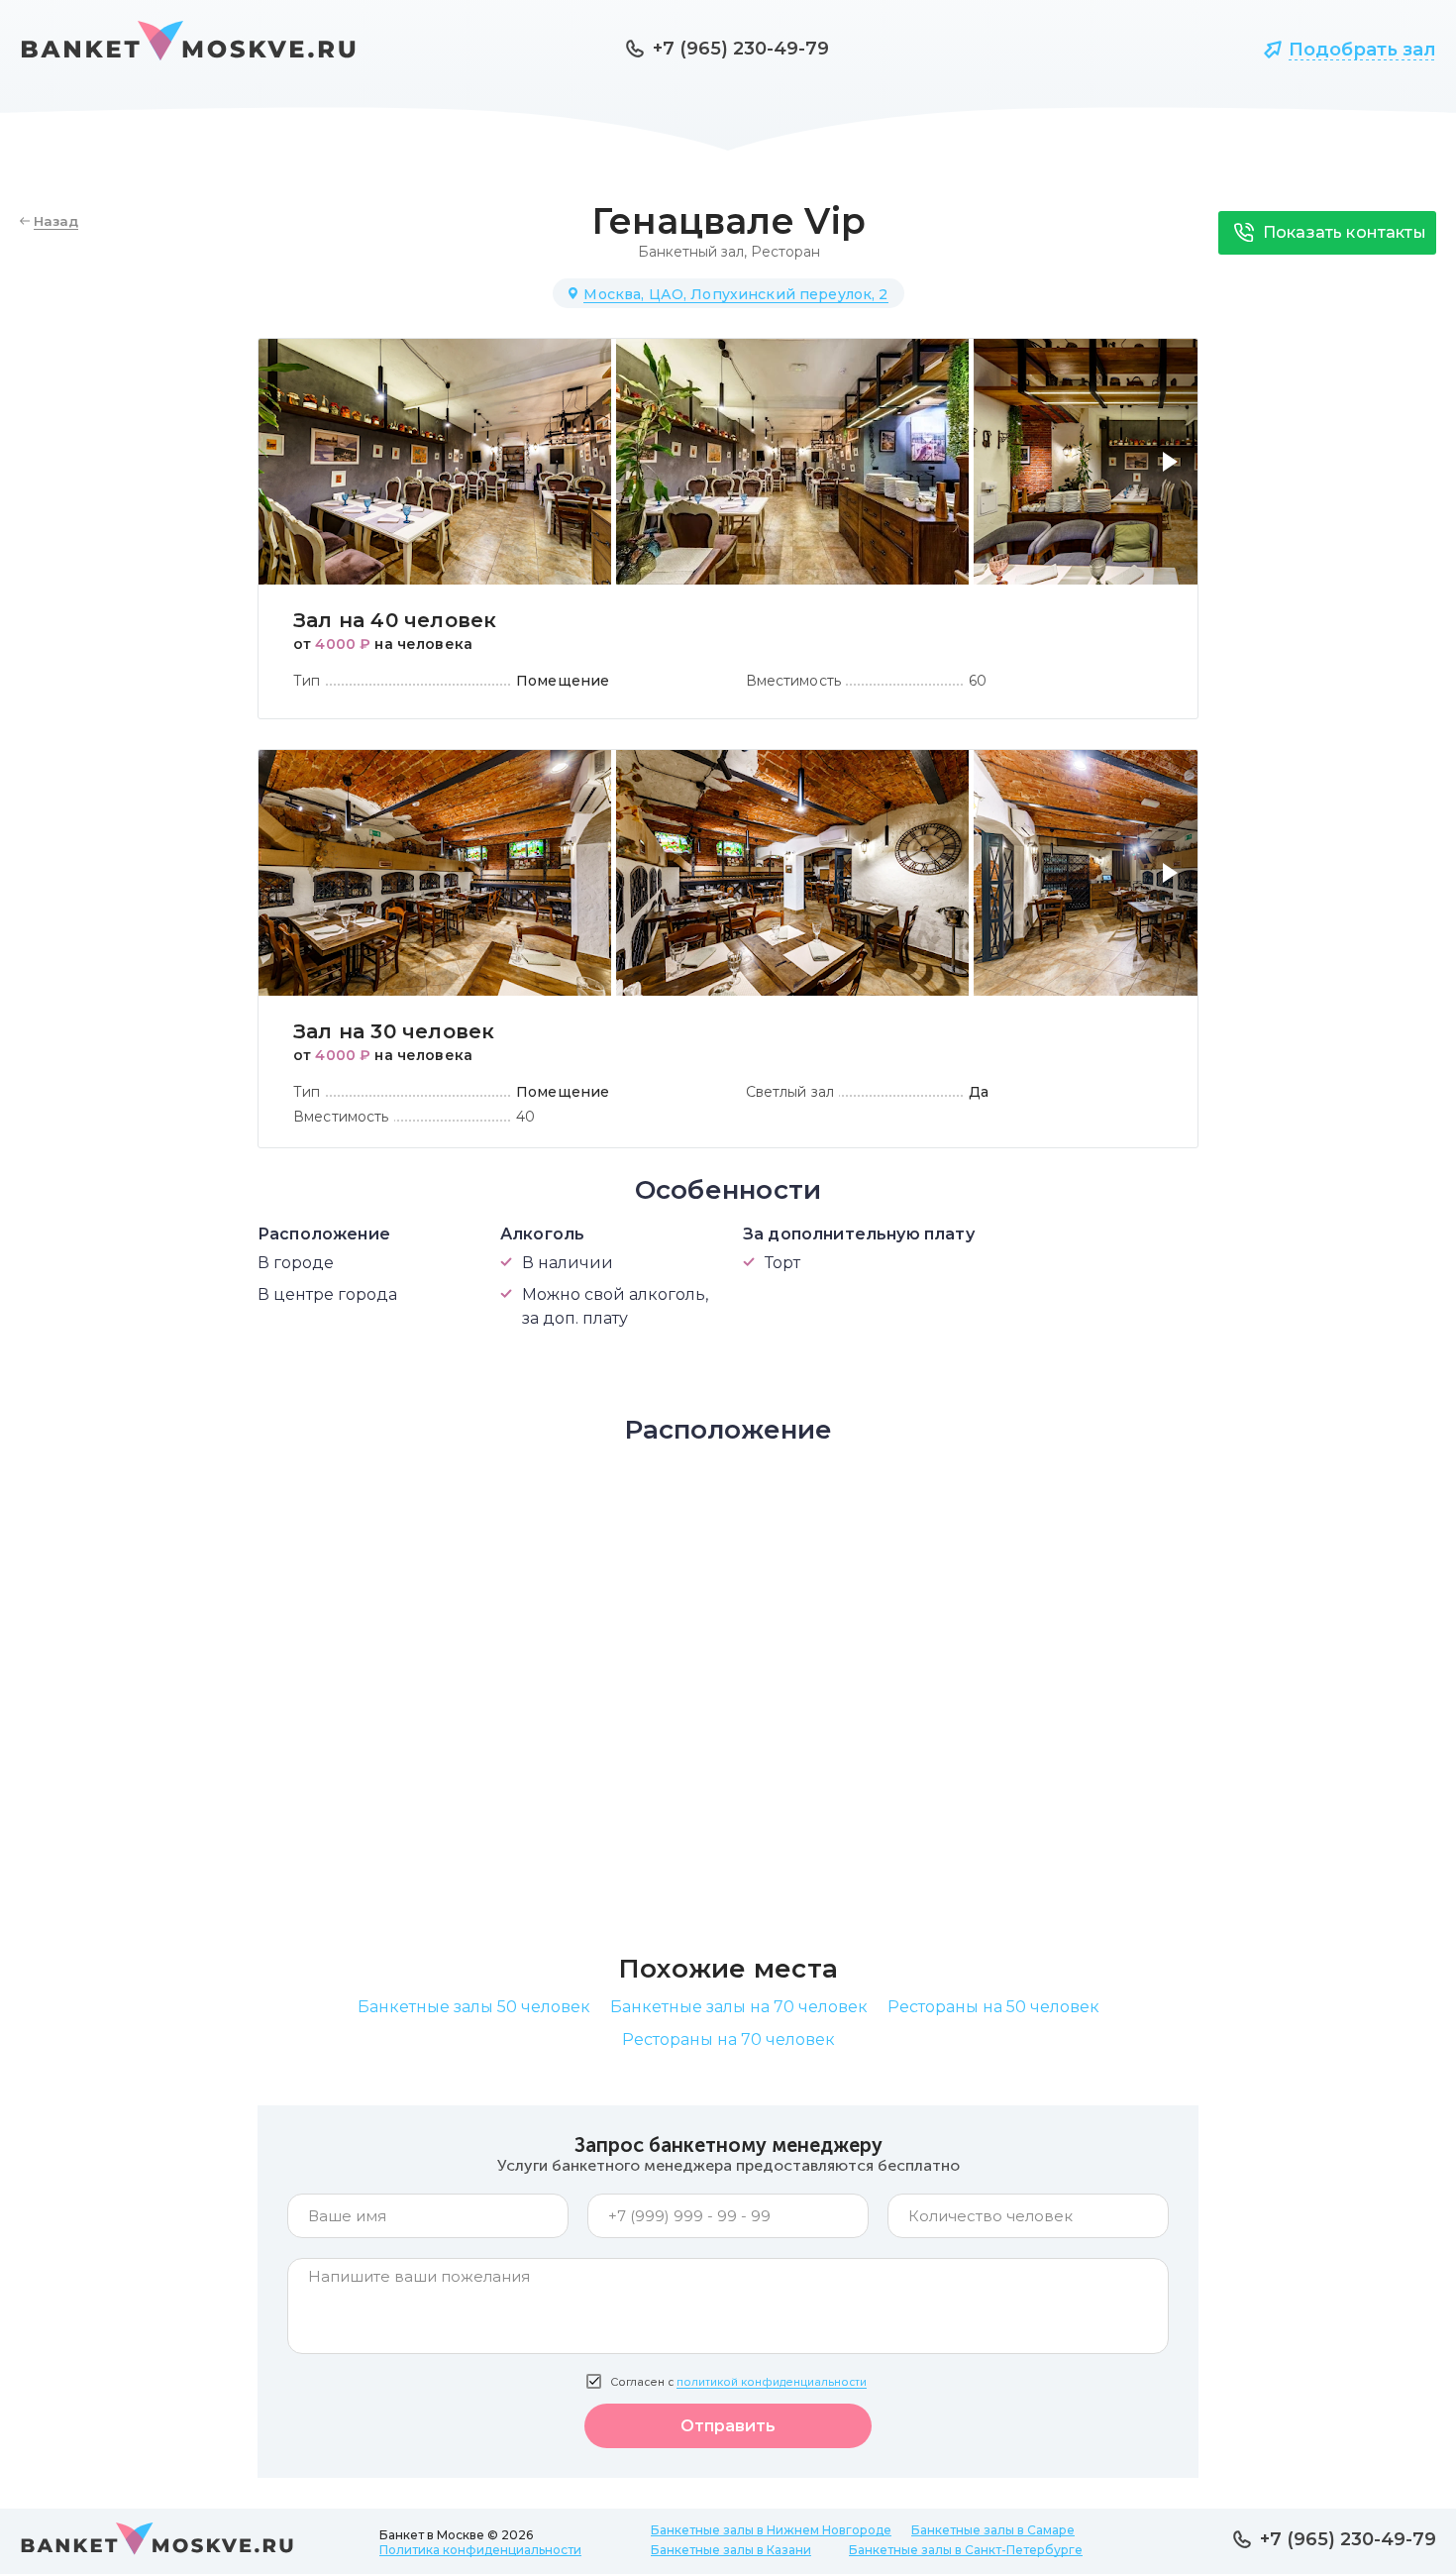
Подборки (1173, 50)
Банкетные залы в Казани (731, 2550)
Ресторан (785, 252)
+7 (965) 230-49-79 (741, 49)
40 (525, 1117)
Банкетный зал (691, 252)
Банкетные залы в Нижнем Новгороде (771, 2530)
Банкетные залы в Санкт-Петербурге (966, 2550)
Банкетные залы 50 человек (474, 2007)
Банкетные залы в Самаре (993, 2530)
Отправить (728, 2426)
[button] (1174, 474)
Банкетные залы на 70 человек (739, 2007)
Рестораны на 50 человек (993, 2007)
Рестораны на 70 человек (728, 2039)
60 (978, 681)
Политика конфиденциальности (480, 2550)
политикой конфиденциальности (772, 2382)
